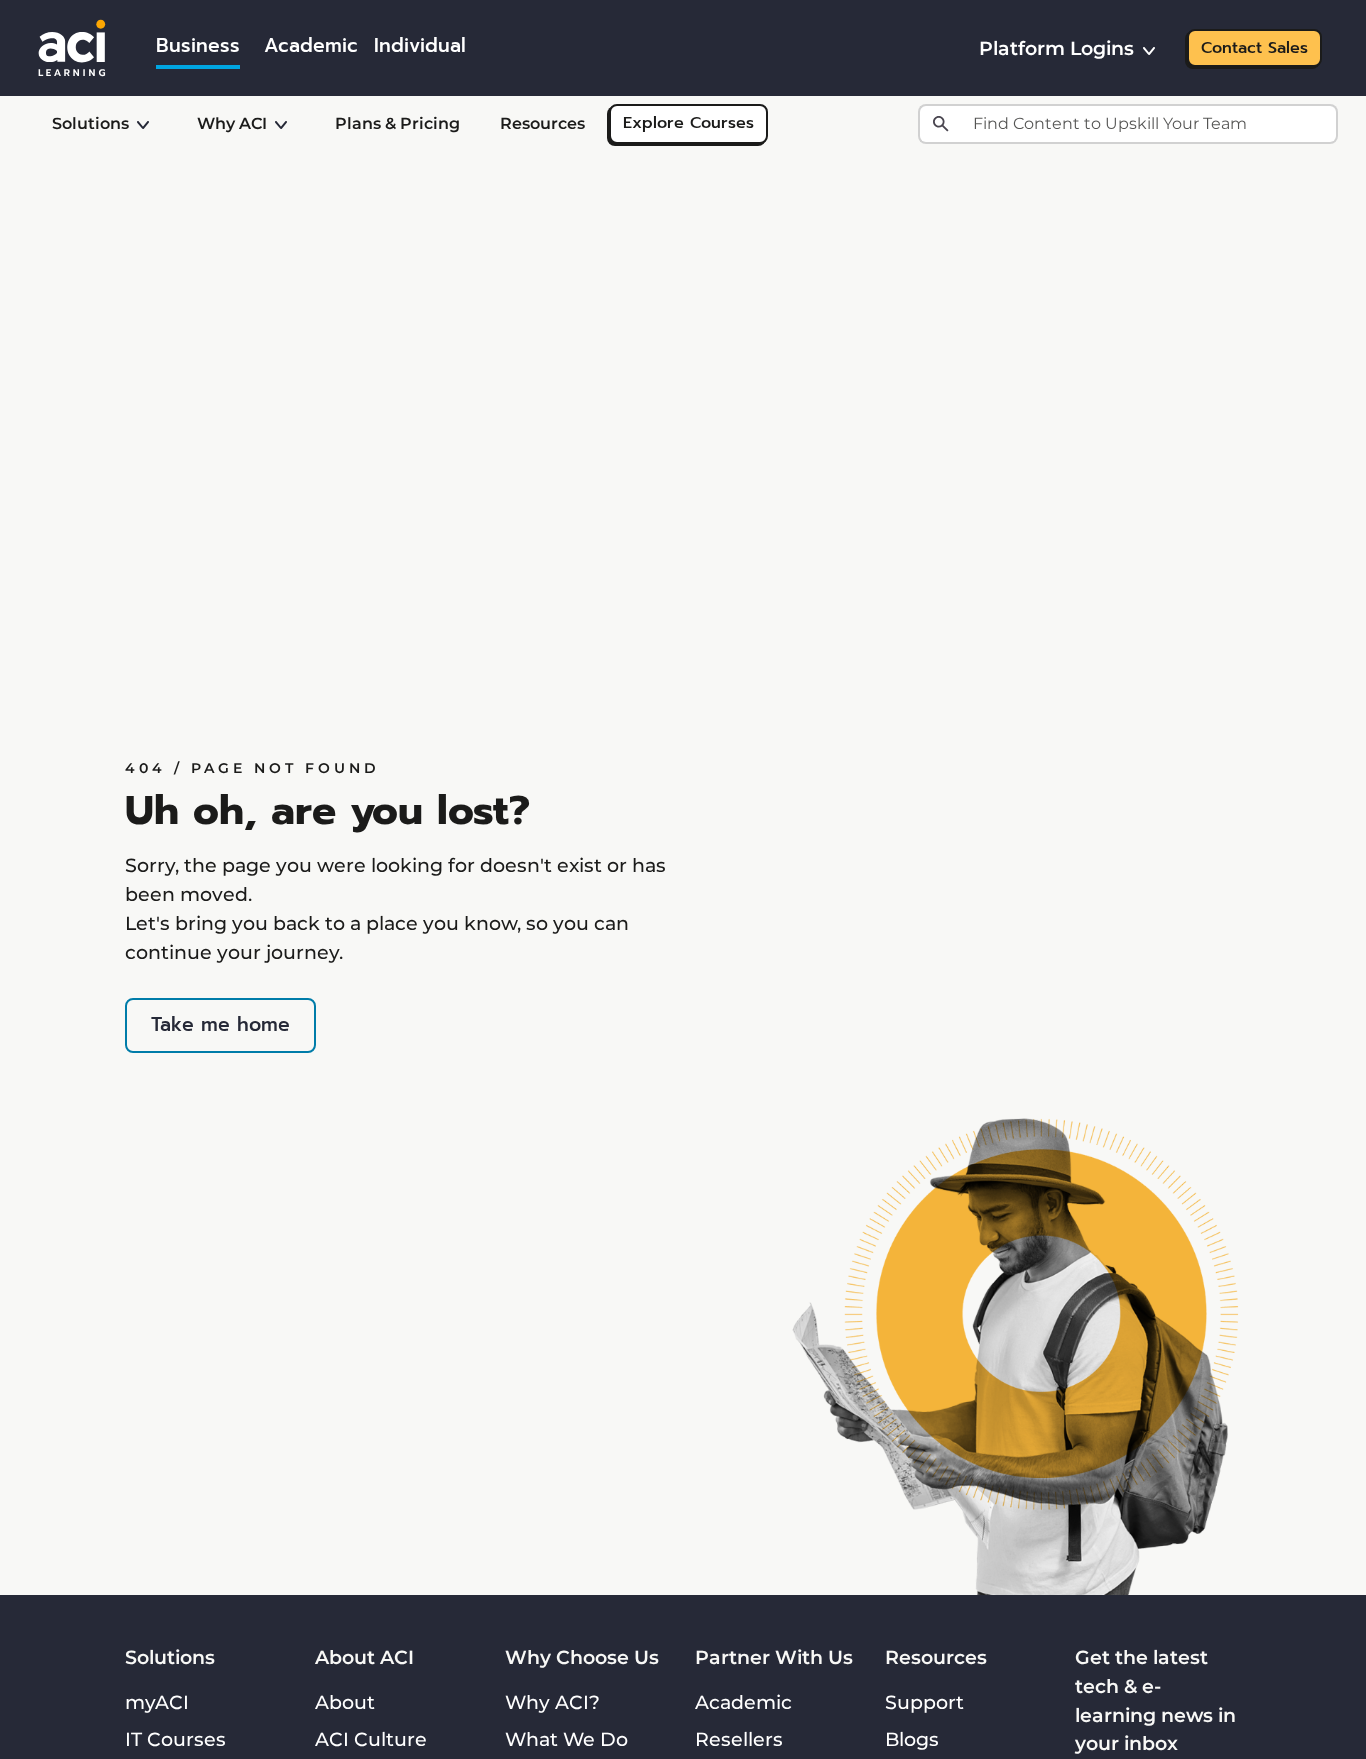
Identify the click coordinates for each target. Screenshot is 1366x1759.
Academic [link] (311, 45)
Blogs (912, 1739)
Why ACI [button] (232, 123)
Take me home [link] (220, 1024)
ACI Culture (371, 1739)
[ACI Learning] (72, 46)
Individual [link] (420, 45)
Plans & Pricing (397, 123)
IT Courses (175, 1739)
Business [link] (198, 45)
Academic (743, 1702)
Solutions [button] (90, 123)
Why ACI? (552, 1702)
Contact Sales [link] (1254, 48)
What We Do (566, 1739)
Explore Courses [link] (688, 123)
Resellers (739, 1739)
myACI (157, 1702)
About (345, 1702)
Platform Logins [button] (1056, 48)
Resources (542, 123)
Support (924, 1702)
